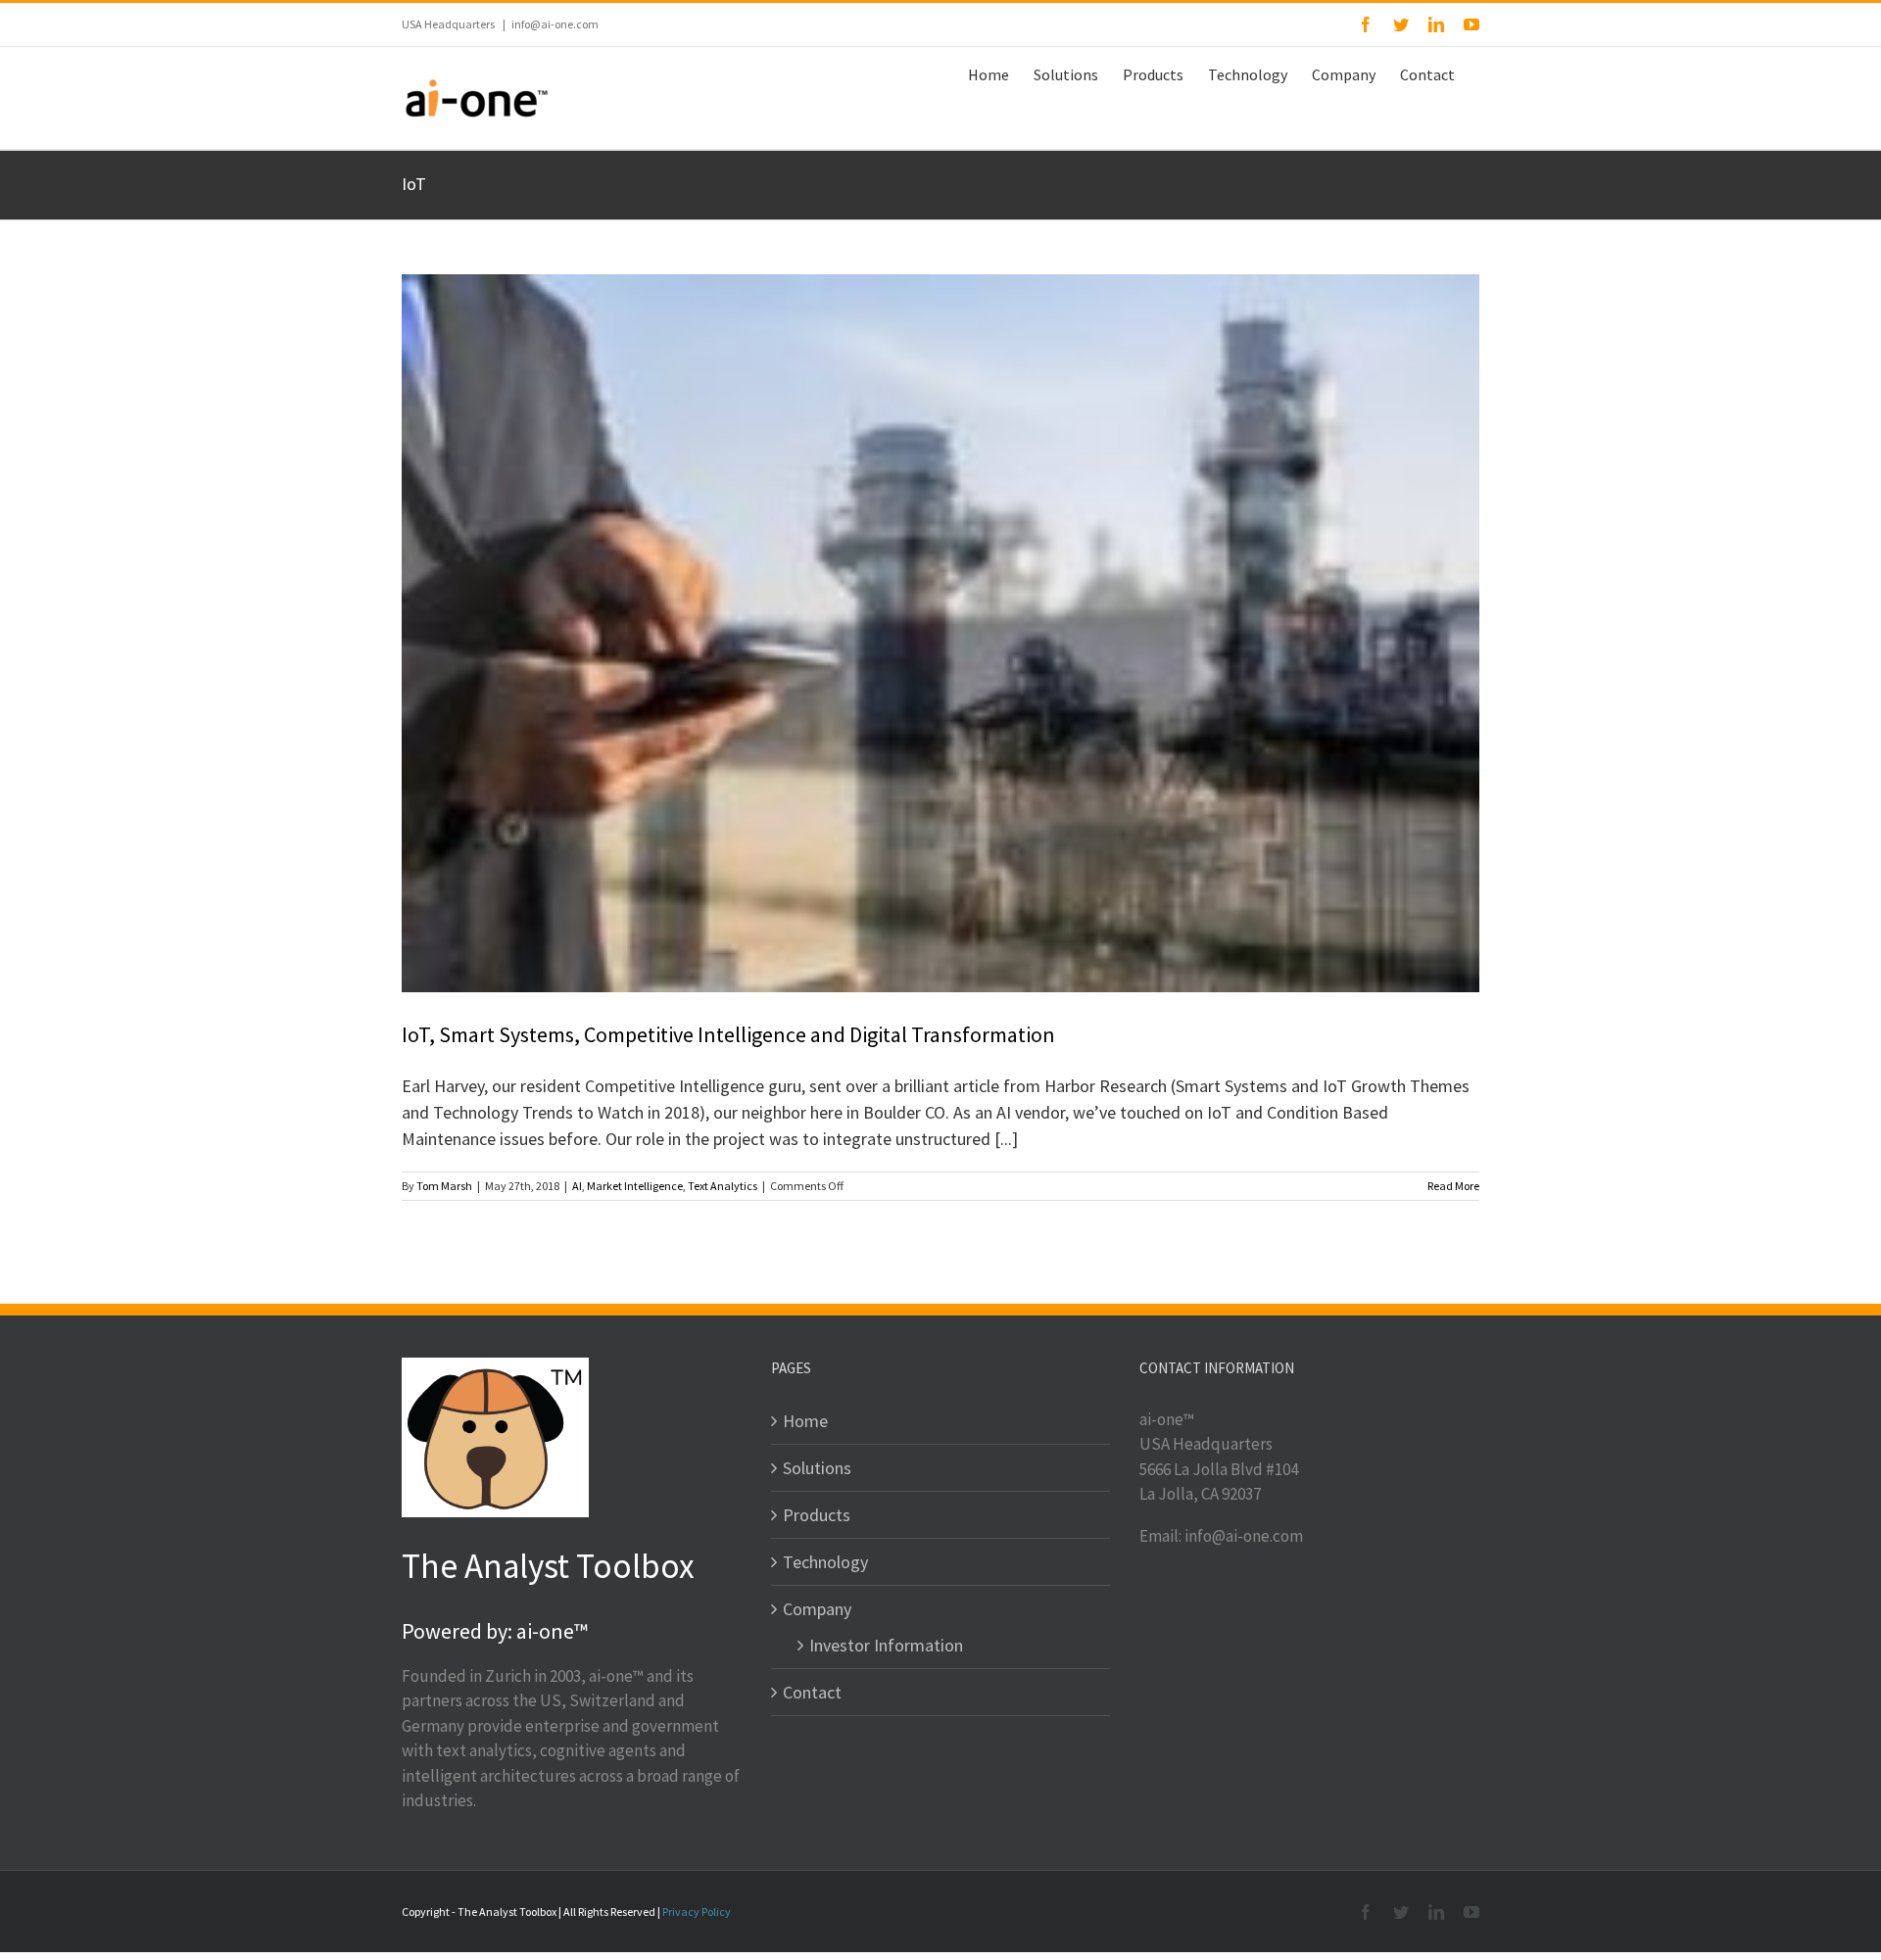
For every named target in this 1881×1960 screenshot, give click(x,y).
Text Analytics (723, 1186)
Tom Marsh (444, 1186)
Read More (1453, 1186)
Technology (825, 1562)
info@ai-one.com (555, 24)
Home (805, 1421)
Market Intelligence (635, 1186)
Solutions (817, 1468)
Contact (812, 1692)
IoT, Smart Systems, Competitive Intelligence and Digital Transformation (728, 1034)
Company (817, 1609)
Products (817, 1515)
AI (577, 1186)
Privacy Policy (697, 1912)
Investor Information (886, 1645)
